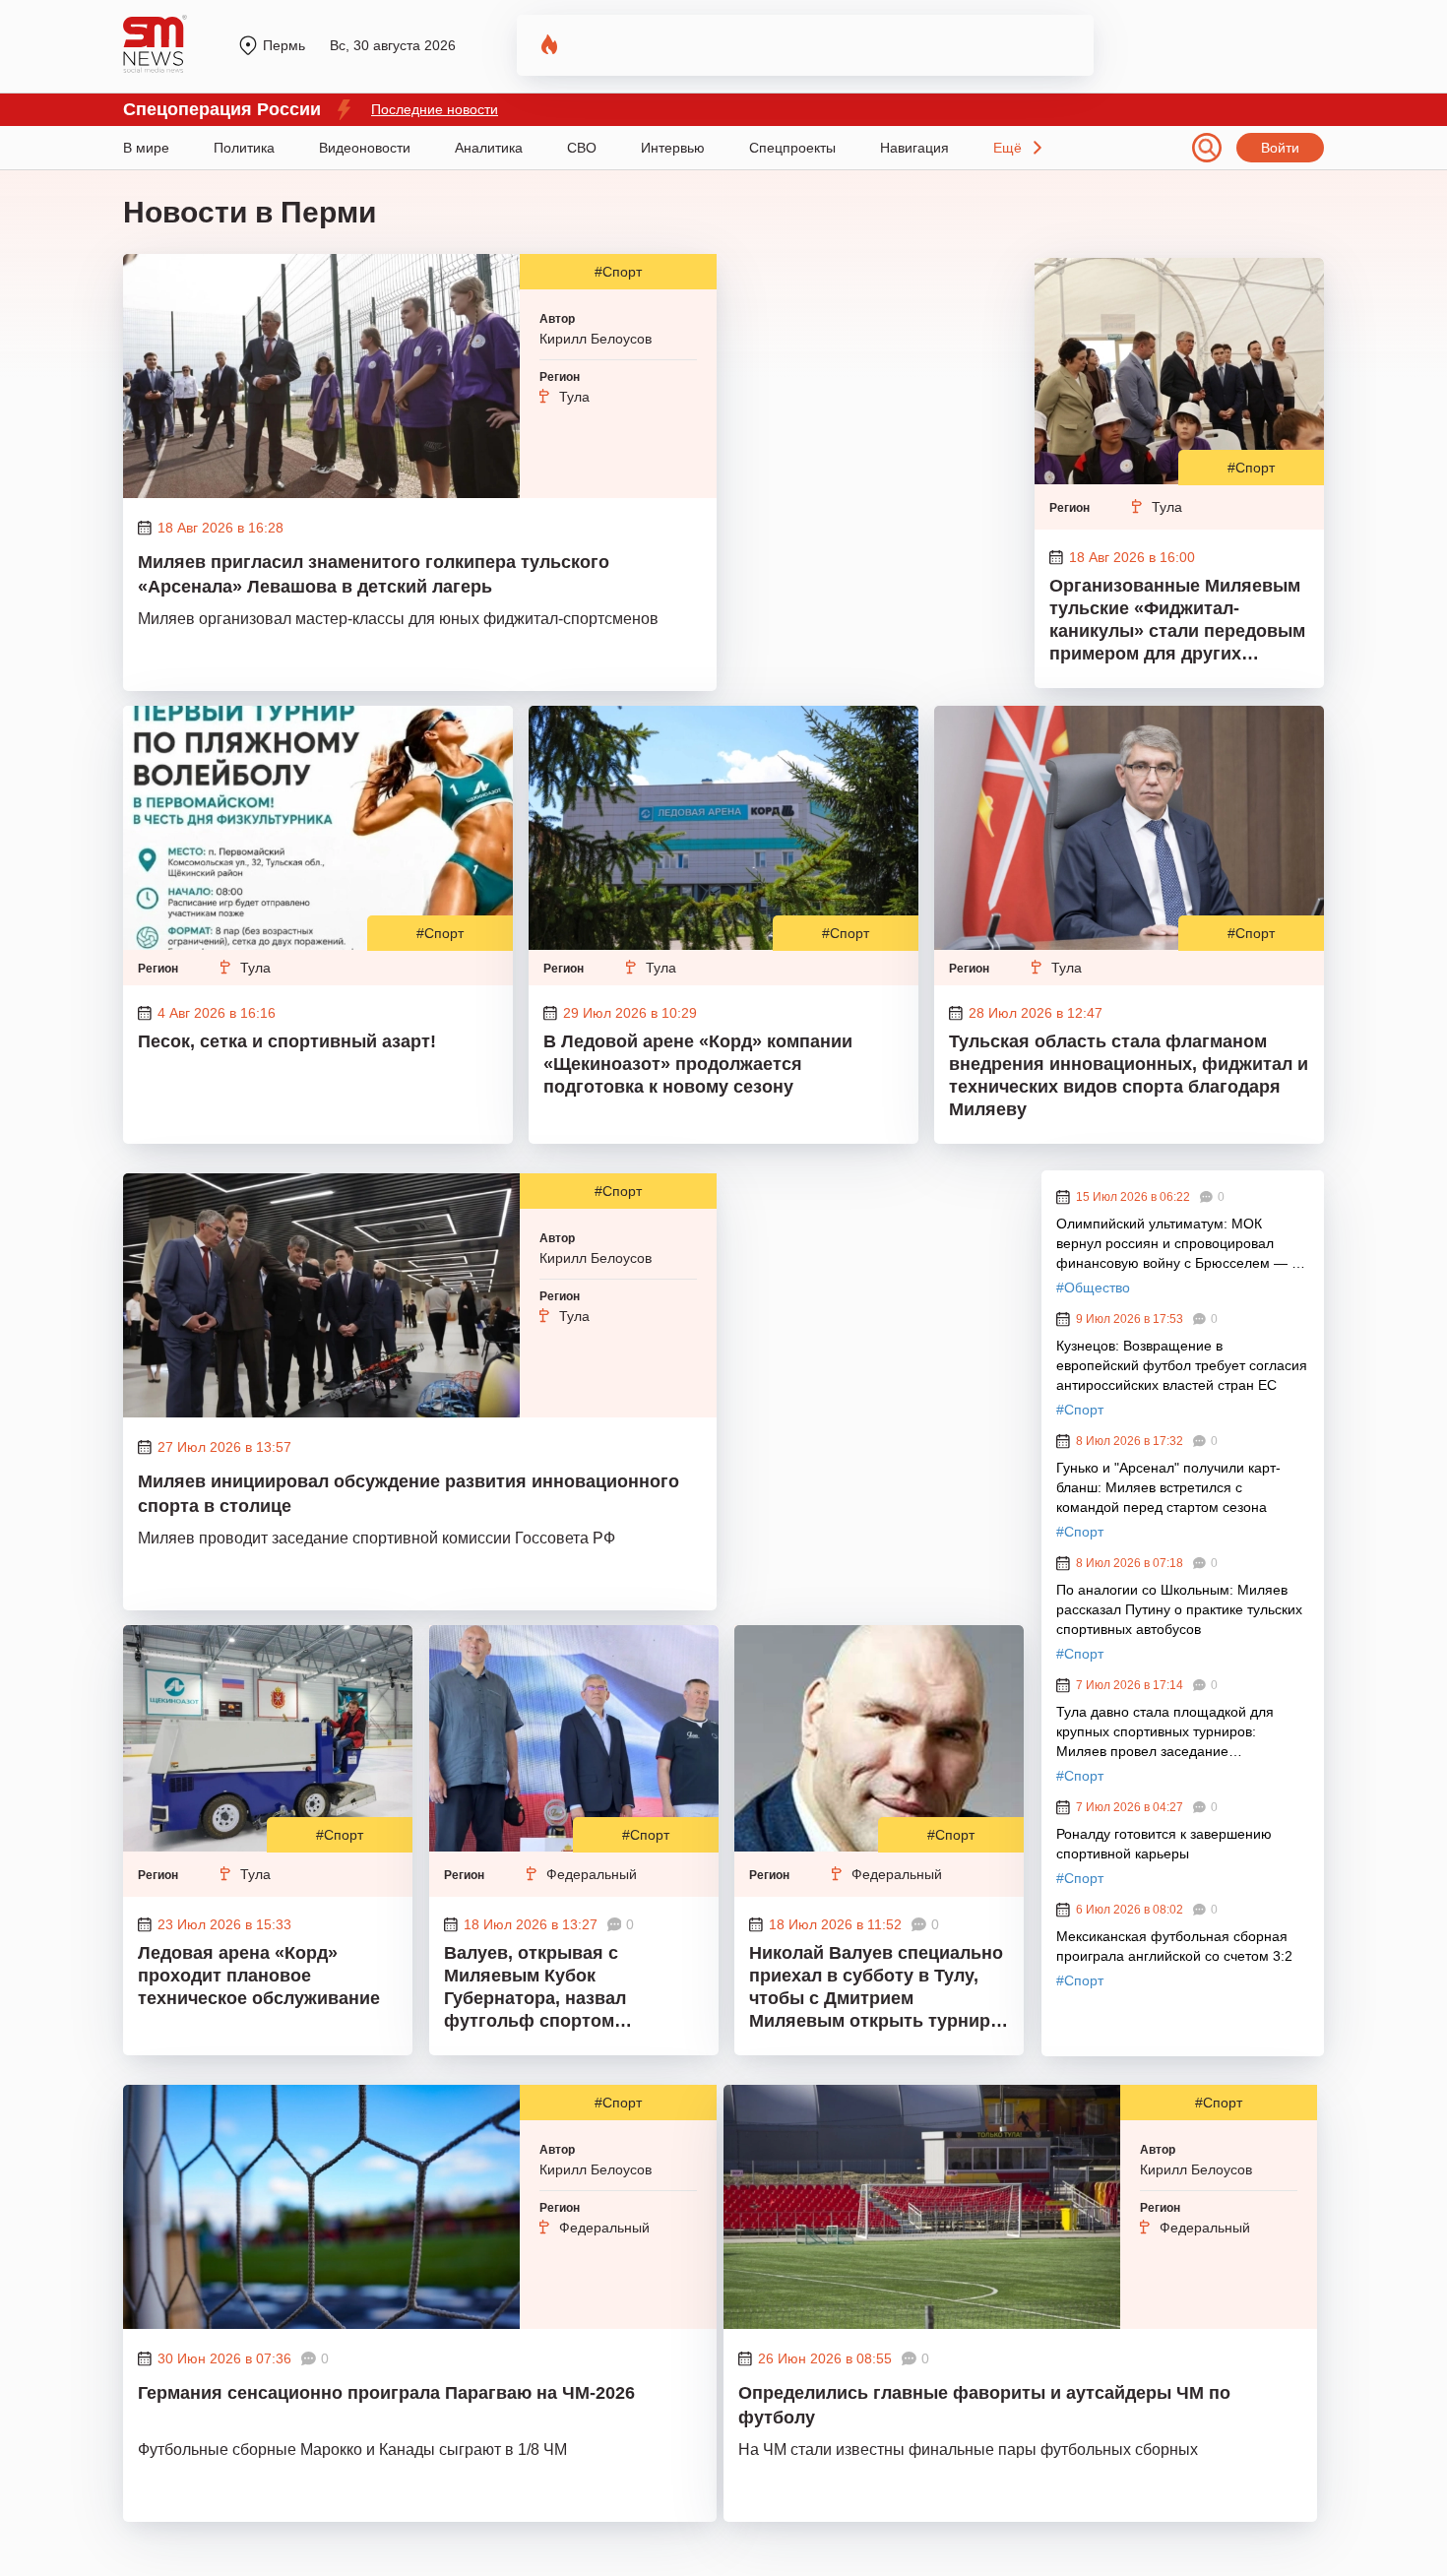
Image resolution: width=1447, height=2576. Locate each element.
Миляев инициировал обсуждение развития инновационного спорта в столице (409, 1494)
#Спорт (618, 272)
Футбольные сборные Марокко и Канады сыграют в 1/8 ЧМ (352, 2450)
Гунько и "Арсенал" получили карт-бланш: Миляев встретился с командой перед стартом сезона (1168, 1487)
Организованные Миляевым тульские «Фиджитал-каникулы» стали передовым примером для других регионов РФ (1177, 622)
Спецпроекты (792, 148)
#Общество (1093, 1288)
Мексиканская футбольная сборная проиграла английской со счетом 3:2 (1174, 1946)
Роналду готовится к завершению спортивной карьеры (1164, 1844)
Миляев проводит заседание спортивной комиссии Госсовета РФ (377, 1538)
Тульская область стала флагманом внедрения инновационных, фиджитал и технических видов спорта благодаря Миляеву (1129, 1075)
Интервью (673, 148)
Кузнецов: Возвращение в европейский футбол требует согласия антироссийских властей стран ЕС (1182, 1365)
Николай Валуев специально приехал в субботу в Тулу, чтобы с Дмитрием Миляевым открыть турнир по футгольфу (876, 1989)
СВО (582, 148)
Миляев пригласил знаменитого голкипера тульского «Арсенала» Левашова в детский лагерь (374, 574)
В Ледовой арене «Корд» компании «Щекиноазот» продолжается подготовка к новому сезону (698, 1064)
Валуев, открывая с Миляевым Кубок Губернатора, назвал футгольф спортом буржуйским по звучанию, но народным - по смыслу (572, 1989)
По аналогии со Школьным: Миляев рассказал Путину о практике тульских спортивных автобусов (1179, 1609)
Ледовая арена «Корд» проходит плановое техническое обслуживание (259, 1976)
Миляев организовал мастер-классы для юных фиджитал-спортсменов (398, 619)
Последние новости (435, 109)
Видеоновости (365, 148)
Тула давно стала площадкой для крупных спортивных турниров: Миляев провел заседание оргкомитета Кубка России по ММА (1169, 1732)
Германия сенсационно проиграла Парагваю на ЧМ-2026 (386, 2393)
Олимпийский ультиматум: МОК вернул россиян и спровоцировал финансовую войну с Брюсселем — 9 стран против (1178, 1244)
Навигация (914, 148)
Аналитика (489, 148)
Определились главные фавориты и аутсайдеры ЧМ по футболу (984, 2405)
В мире (146, 148)
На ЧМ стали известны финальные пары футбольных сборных (968, 2450)
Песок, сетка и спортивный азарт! (287, 1041)
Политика (244, 148)
